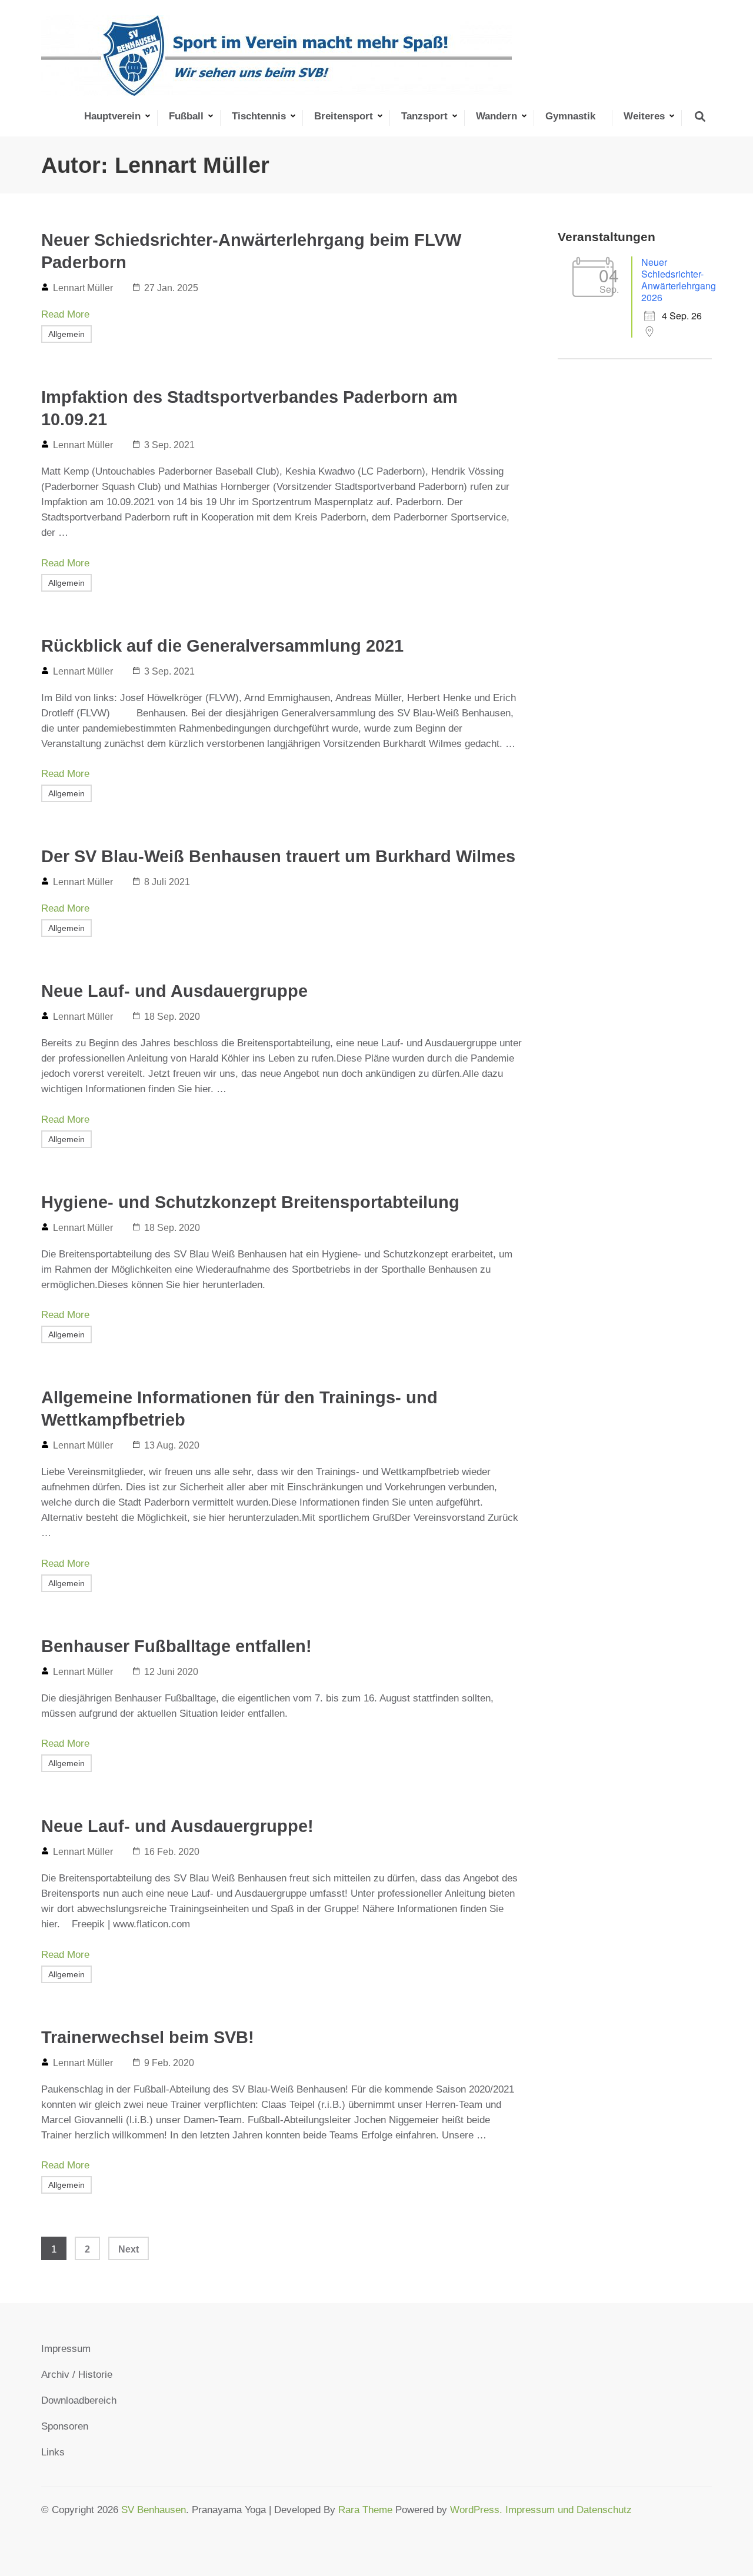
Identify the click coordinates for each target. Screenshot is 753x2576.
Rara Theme (365, 2510)
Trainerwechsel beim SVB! (148, 2037)
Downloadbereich (79, 2400)
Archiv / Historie (77, 2375)
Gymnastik (570, 116)
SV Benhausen (154, 2510)
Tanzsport (424, 116)
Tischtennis (259, 116)
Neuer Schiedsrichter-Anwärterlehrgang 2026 (679, 280)
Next (129, 2249)
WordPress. (478, 2510)
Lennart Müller (83, 288)
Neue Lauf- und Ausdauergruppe (174, 991)
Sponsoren (65, 2426)
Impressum (66, 2349)
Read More (65, 314)
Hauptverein (112, 116)
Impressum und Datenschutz (569, 2510)
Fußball (186, 116)
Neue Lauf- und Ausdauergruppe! (177, 1826)
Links (53, 2452)
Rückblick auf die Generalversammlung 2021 (222, 646)
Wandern (497, 116)
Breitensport (344, 116)
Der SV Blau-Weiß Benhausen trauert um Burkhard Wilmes (278, 856)
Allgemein (66, 334)
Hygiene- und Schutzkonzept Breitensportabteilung (250, 1202)
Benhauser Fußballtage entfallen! (176, 1646)
